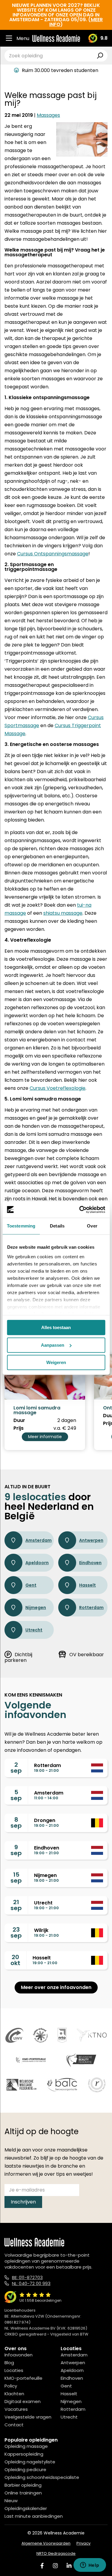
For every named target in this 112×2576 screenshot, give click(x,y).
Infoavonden (19, 2355)
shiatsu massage (63, 913)
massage (15, 913)
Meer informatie (45, 1437)
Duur (19, 1420)
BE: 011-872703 (27, 2277)
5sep (16, 1795)
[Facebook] (42, 2566)
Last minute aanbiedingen (34, 2516)
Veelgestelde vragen (28, 2417)
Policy (11, 2386)
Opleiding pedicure (25, 2470)
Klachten (14, 2394)
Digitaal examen (23, 2401)
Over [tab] (92, 1226)
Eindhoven (90, 1563)
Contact (14, 2425)
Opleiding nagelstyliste (30, 2462)
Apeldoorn (37, 1563)
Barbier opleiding (23, 2485)
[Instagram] (55, 2566)
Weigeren (56, 1362)
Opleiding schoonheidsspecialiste (42, 2477)
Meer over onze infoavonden (56, 1987)
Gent (31, 1585)
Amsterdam (39, 1540)
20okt (15, 1960)
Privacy (83, 2543)
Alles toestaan (56, 1327)
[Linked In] (69, 2566)
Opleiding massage (26, 2446)
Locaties (14, 2370)
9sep (16, 1850)
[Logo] (56, 38)
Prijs (19, 1428)
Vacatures (16, 2409)
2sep (16, 1768)
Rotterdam (91, 1607)
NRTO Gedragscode (56, 2553)
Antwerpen (91, 1540)
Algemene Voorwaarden (46, 2543)
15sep (16, 1878)
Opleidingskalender (26, 2508)
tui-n (83, 905)
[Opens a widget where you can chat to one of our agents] (90, 2566)
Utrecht (34, 1630)
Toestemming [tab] (21, 1226)
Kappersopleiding (24, 2454)
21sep (16, 1905)
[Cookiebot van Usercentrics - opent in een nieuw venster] (80, 1210)
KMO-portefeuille (23, 2378)
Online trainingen (23, 2493)
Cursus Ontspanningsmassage (53, 554)
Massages (48, 115)
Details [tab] (57, 1226)
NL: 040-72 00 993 (31, 2283)
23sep (16, 1933)
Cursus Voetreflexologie (57, 1088)
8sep (16, 1823)
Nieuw (11, 2501)
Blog (9, 2363)
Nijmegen (36, 1607)
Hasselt (88, 1585)
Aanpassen (53, 1345)
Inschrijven (23, 2202)
